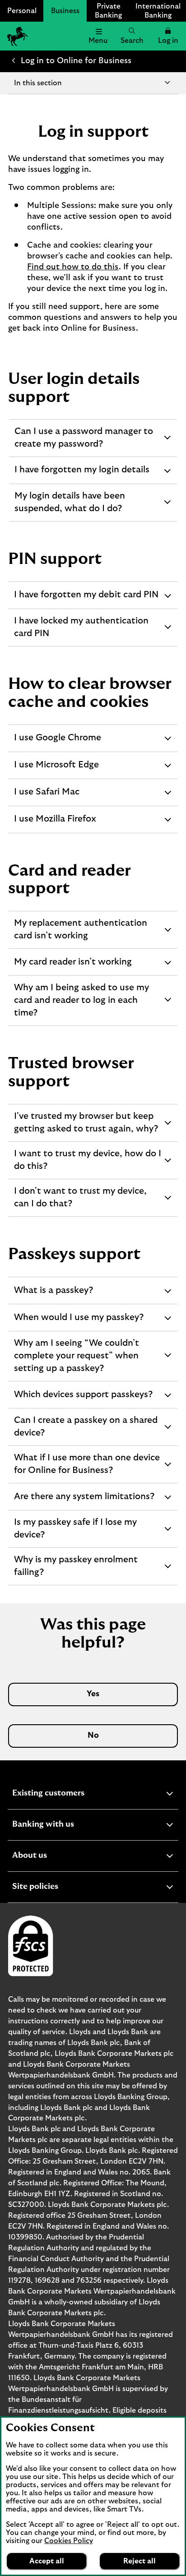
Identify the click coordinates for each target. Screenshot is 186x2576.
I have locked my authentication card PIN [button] (81, 631)
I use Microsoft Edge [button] (56, 769)
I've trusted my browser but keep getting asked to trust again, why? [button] (86, 1126)
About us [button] (52, 1857)
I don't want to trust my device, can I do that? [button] (80, 1201)
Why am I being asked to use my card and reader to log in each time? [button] (81, 1003)
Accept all (47, 2561)
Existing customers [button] (70, 1794)
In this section (38, 83)
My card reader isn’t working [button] (73, 966)
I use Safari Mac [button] (46, 796)
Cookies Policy (69, 2541)
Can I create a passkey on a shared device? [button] (86, 1431)
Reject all (139, 2561)
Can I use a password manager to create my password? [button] (84, 442)
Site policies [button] (57, 1888)
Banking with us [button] (65, 1826)
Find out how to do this (73, 267)
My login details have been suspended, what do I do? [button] (70, 506)
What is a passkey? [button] (53, 1295)
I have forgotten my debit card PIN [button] (86, 599)
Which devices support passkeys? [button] (83, 1399)
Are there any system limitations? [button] (84, 1501)
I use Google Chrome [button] (57, 742)
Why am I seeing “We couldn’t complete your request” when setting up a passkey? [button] (76, 1359)
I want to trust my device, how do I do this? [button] (87, 1164)
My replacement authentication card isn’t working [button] (80, 933)
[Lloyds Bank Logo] (16, 36)
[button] (168, 36)
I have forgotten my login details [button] (82, 474)
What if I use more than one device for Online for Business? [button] (87, 1468)
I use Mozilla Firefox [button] (55, 824)
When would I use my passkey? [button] (79, 1322)
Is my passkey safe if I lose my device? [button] (75, 1533)
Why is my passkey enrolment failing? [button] (76, 1570)
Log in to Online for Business (76, 61)
